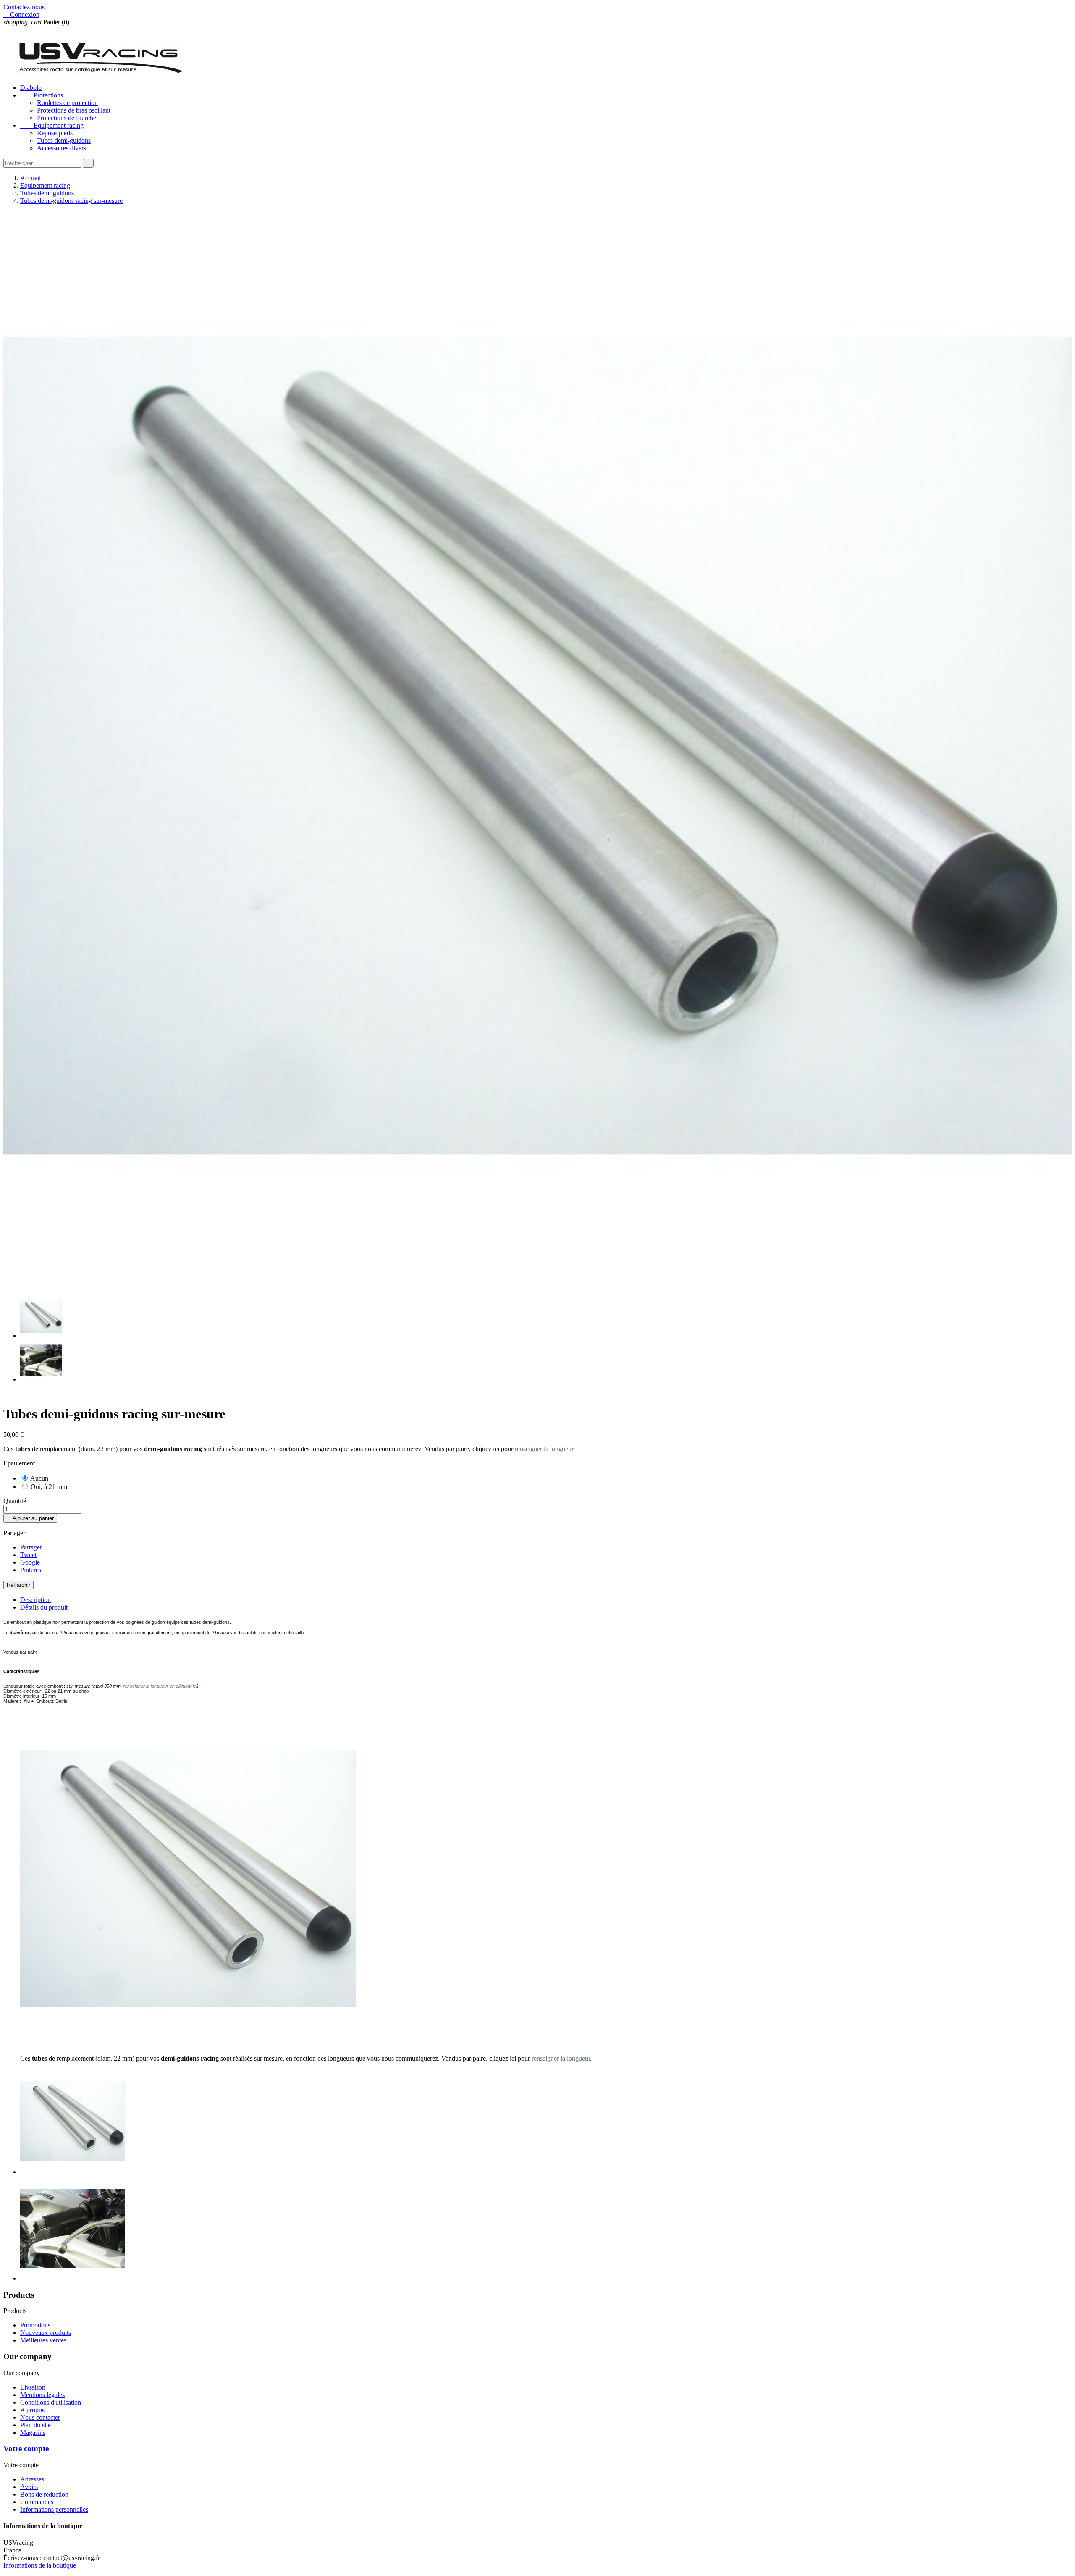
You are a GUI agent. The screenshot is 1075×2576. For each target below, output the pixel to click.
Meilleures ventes (43, 2340)
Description (35, 1600)
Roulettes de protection (67, 103)
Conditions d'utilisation (51, 2402)
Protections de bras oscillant (74, 110)
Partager (31, 1547)
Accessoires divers (62, 148)
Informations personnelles (54, 2509)
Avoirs (29, 2487)
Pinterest (31, 1570)
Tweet (28, 1555)
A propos (32, 2410)
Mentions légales (42, 2395)
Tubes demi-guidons (64, 140)
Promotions (35, 2325)
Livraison (33, 2387)
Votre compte (26, 2449)
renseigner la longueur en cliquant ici (160, 1686)
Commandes (37, 2502)
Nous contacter (40, 2417)
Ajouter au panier (30, 1518)
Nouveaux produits (46, 2333)
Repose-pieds (55, 133)
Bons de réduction (44, 2494)
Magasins (33, 2433)
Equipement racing (52, 125)
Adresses (32, 2479)
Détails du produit (44, 1607)
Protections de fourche (67, 118)
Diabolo (31, 88)
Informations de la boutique (40, 2565)
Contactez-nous (24, 7)
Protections (42, 95)
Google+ (32, 1562)
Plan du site (35, 2425)
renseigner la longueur (544, 1449)
